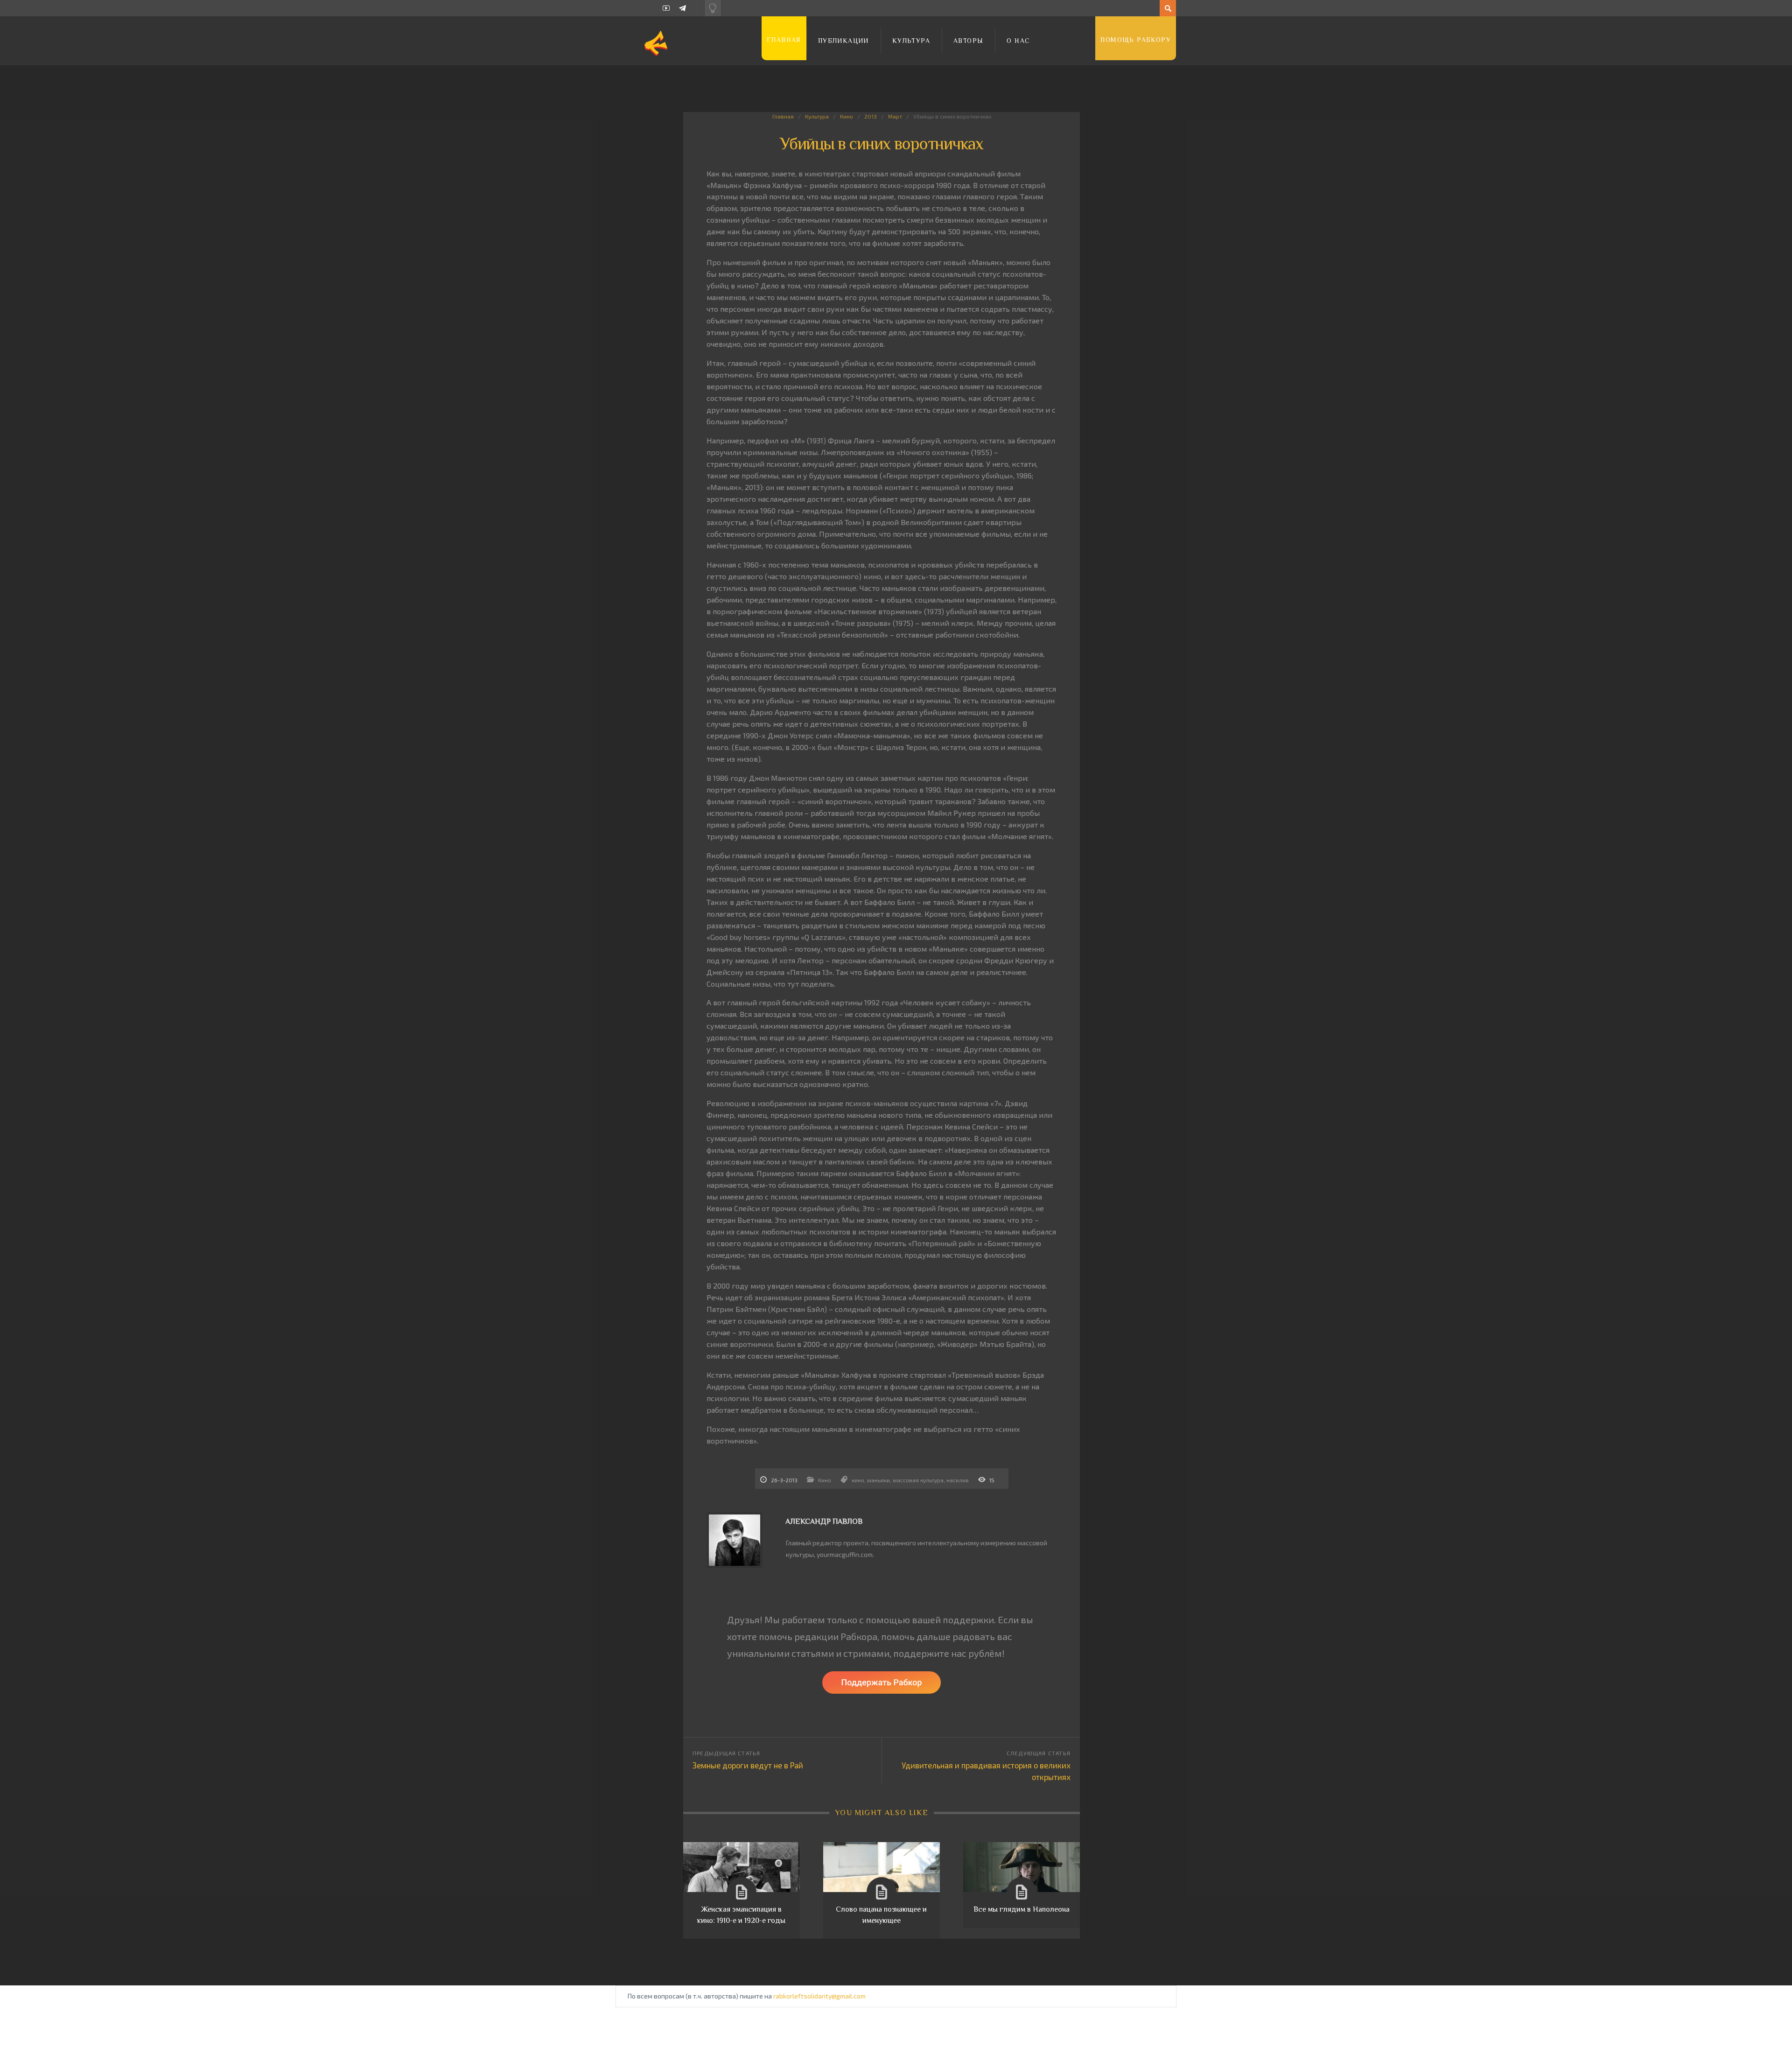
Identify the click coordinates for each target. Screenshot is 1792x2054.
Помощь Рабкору (1136, 40)
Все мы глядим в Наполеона (1022, 1909)
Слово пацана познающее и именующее (881, 1915)
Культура (911, 41)
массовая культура (918, 1480)
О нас (1018, 41)
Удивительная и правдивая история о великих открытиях (986, 1771)
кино (858, 1480)
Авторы (968, 41)
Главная (784, 40)
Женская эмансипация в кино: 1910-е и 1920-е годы (741, 1915)
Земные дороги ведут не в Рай (748, 1765)
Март (895, 116)
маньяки (878, 1480)
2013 (871, 116)
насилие (958, 1480)
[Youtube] (666, 8)
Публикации (843, 41)
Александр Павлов (824, 1521)
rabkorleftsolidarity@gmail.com (819, 1996)
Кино (847, 116)
